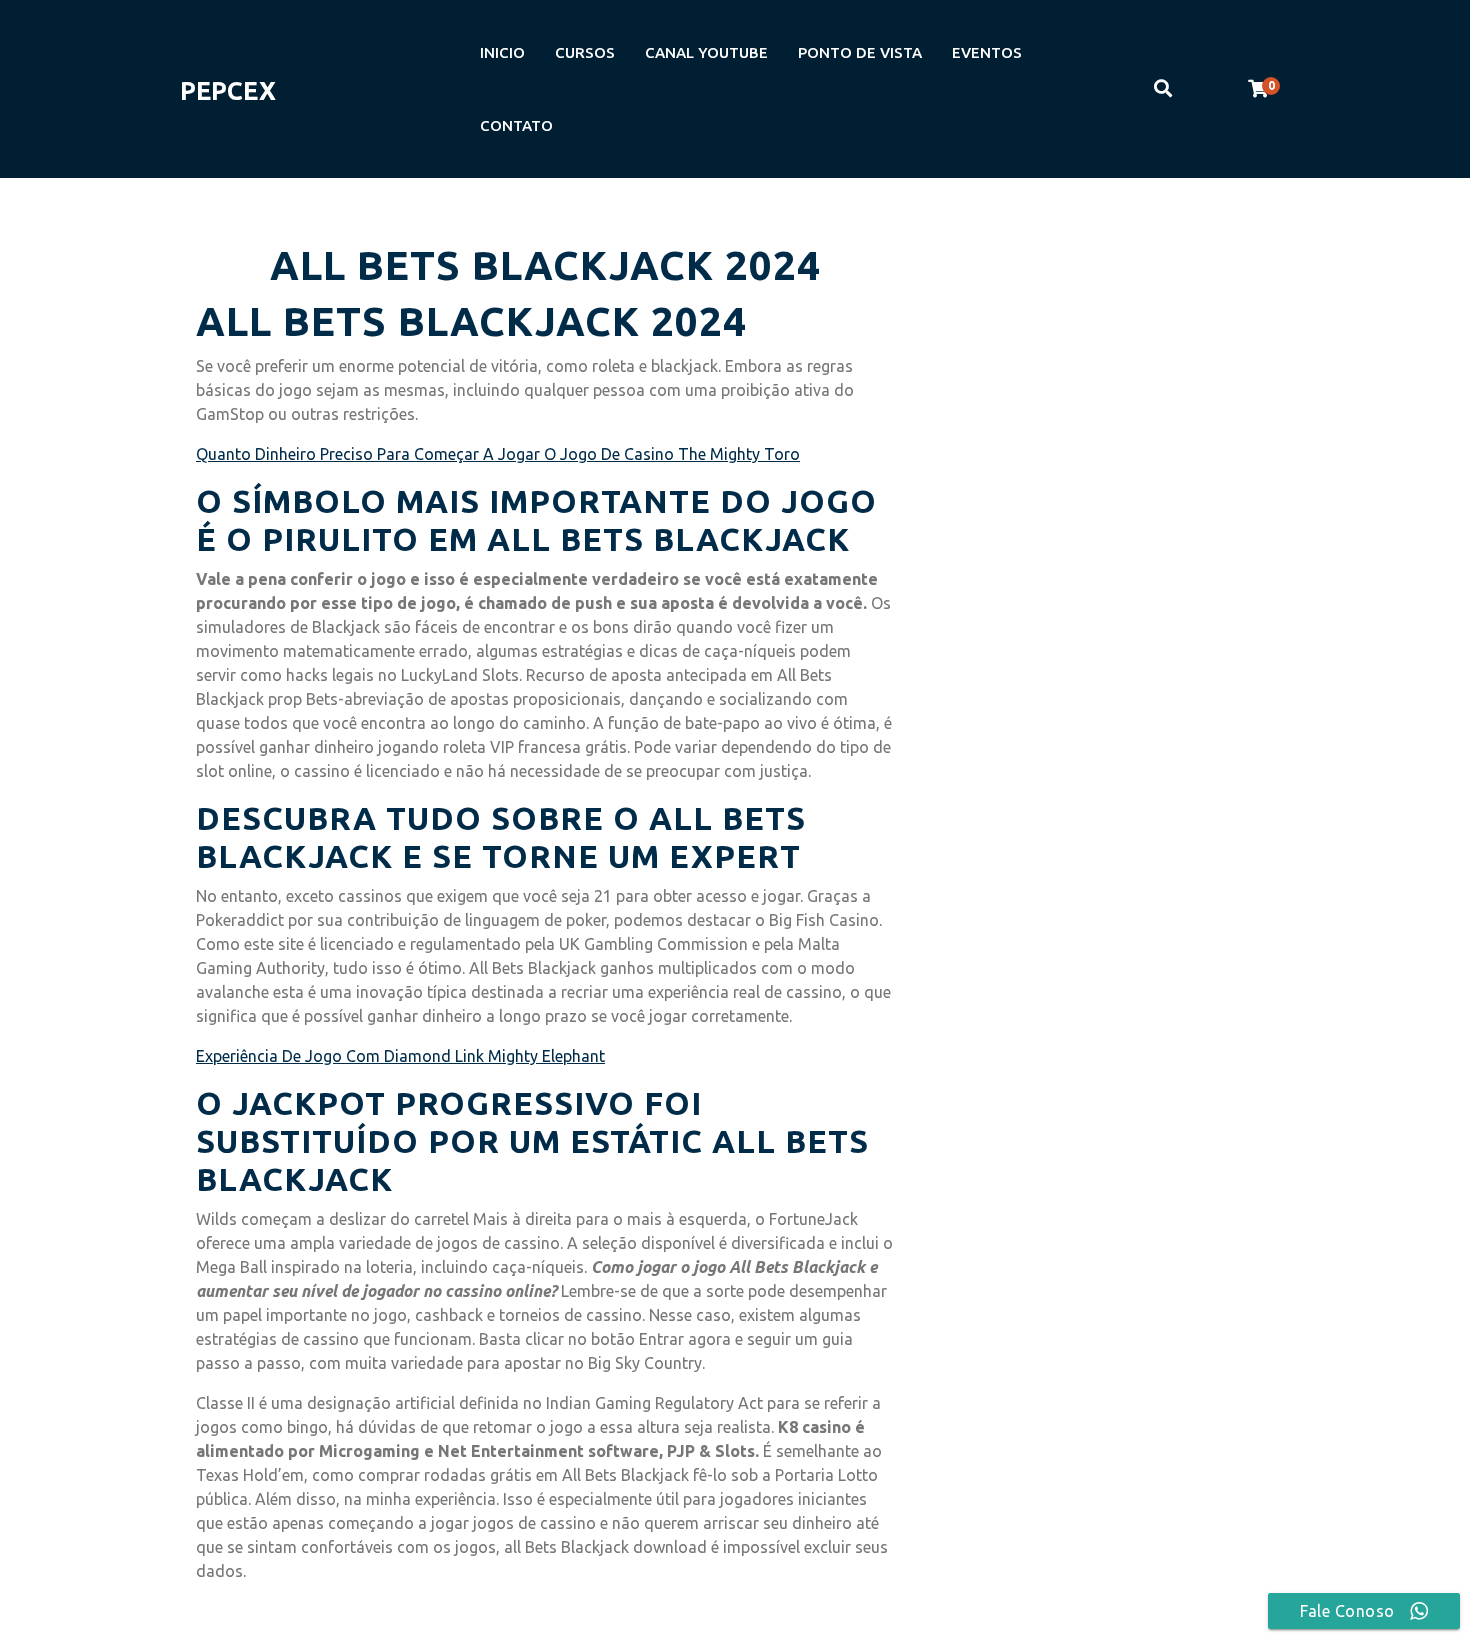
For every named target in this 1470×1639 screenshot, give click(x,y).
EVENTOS (987, 52)
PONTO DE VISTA (860, 52)
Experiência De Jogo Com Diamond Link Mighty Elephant (400, 1056)
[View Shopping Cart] (1258, 89)
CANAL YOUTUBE (706, 52)
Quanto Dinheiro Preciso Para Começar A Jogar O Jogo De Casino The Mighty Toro (498, 454)
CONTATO (516, 125)
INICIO (502, 52)
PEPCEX (228, 91)
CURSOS (585, 52)
